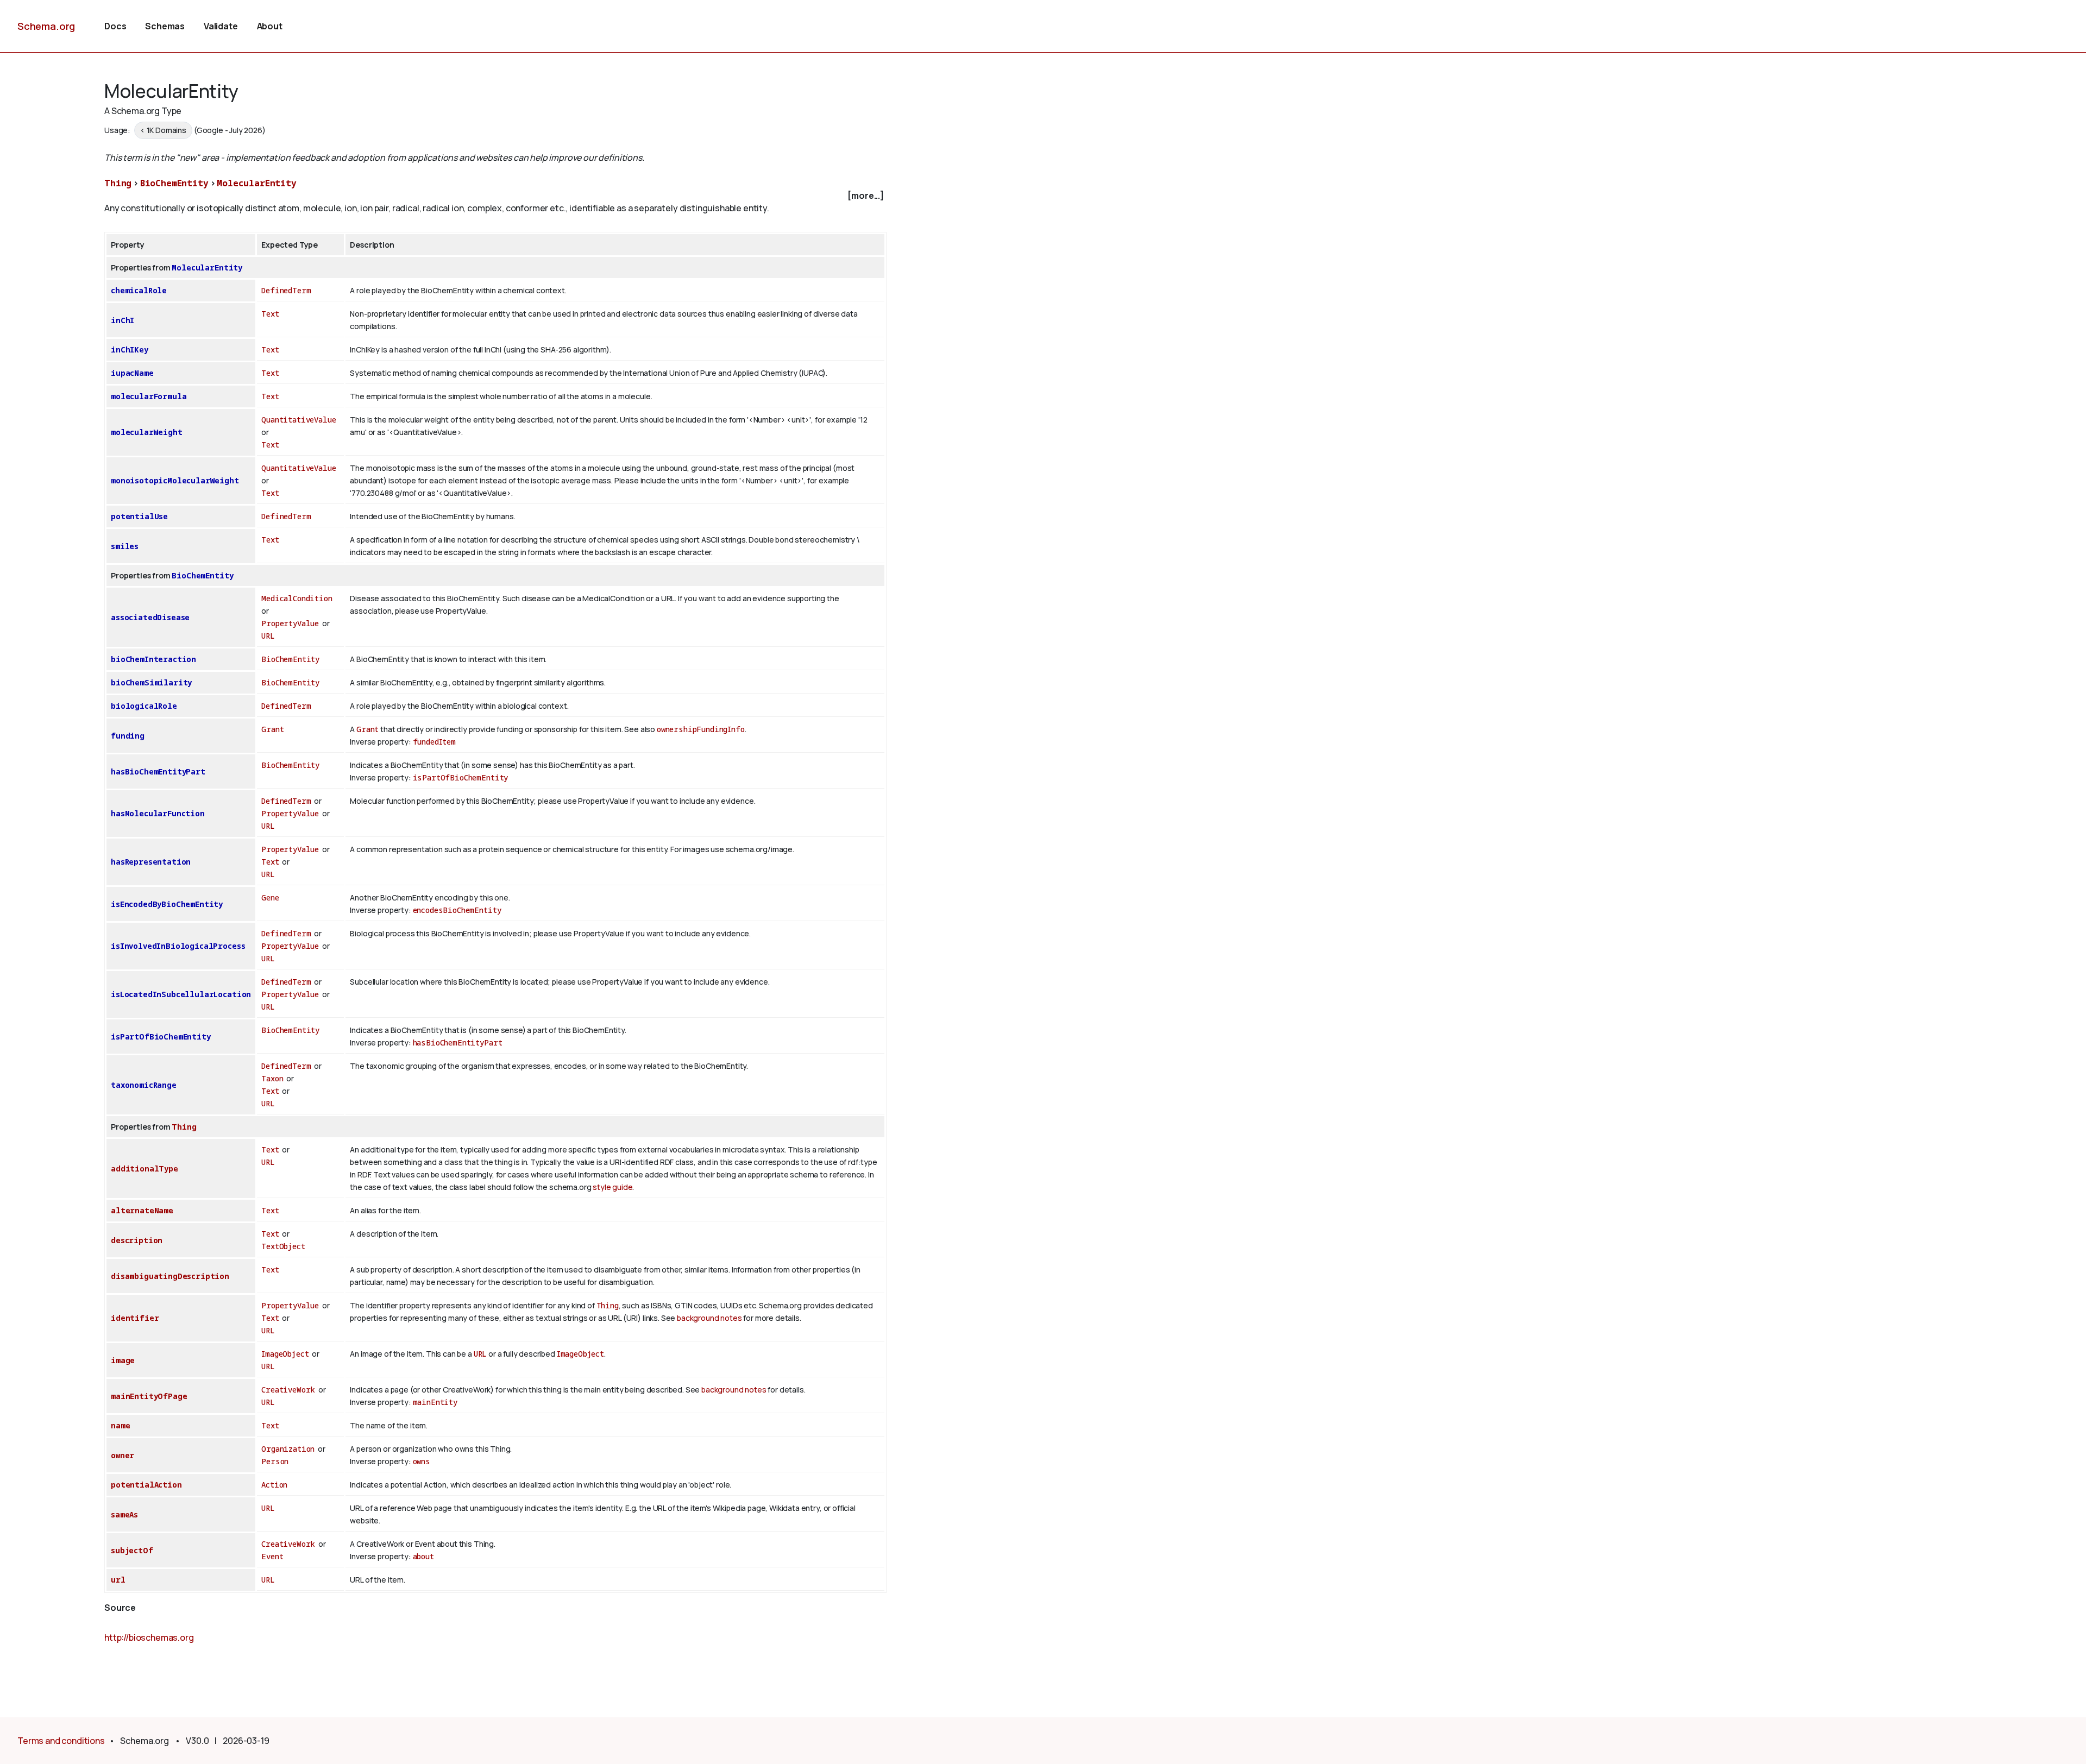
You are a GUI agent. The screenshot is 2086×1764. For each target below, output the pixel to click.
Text (270, 314)
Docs (115, 26)
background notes (709, 1318)
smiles (125, 546)
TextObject (283, 1246)
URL (268, 636)
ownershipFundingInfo (701, 729)
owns (422, 1461)
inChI (122, 320)
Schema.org (46, 26)
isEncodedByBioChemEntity (167, 904)
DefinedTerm (286, 290)
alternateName (142, 1210)
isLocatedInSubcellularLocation (181, 994)
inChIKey (130, 349)
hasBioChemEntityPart (158, 771)
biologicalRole (144, 706)
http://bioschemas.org (149, 1637)
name (120, 1425)
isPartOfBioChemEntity (461, 777)
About (270, 26)
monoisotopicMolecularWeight (175, 480)
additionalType (144, 1168)
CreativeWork (288, 1390)
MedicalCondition (297, 598)
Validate (221, 26)
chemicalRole (139, 290)
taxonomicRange (144, 1085)
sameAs (124, 1514)
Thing (118, 183)
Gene (270, 897)
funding (128, 736)
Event (272, 1556)
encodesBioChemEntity (457, 910)
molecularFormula (149, 396)
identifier (135, 1318)
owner (122, 1455)
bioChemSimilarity (151, 682)
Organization (288, 1449)
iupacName (132, 373)
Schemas (165, 26)
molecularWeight (147, 432)
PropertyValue (290, 623)
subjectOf (132, 1550)
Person (275, 1461)
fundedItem (434, 742)
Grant (272, 729)
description (137, 1240)
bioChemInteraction (153, 659)
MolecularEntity (257, 183)
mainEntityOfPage (149, 1396)
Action (274, 1485)
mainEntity (435, 1402)
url (118, 1580)
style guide (612, 1187)
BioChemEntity (174, 183)
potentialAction (146, 1485)
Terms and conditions (61, 1741)
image (123, 1360)
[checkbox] (495, 196)
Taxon (272, 1078)
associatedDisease (150, 617)
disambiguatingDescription (170, 1276)
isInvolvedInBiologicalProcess (178, 946)
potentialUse (139, 516)
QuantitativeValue (299, 420)
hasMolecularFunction (158, 813)
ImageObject (285, 1354)
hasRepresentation (151, 862)
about (423, 1556)
